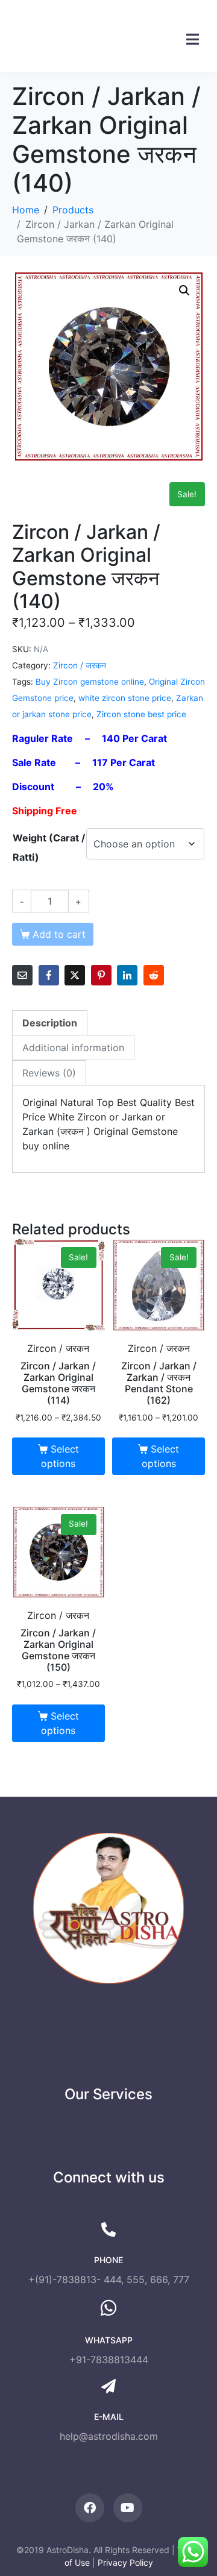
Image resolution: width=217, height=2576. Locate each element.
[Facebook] (90, 2508)
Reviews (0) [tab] (49, 1073)
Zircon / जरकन (80, 665)
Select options (60, 1456)
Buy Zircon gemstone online (90, 682)
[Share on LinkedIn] (127, 975)
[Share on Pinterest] (101, 975)
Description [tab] (50, 1023)
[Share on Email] (22, 975)
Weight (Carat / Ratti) (49, 847)
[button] (184, 291)
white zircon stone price (125, 698)
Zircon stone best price (141, 714)
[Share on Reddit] (154, 975)
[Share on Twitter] (75, 975)
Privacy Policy (125, 2562)
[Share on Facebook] (49, 975)
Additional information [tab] (73, 1048)
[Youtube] (128, 2508)
